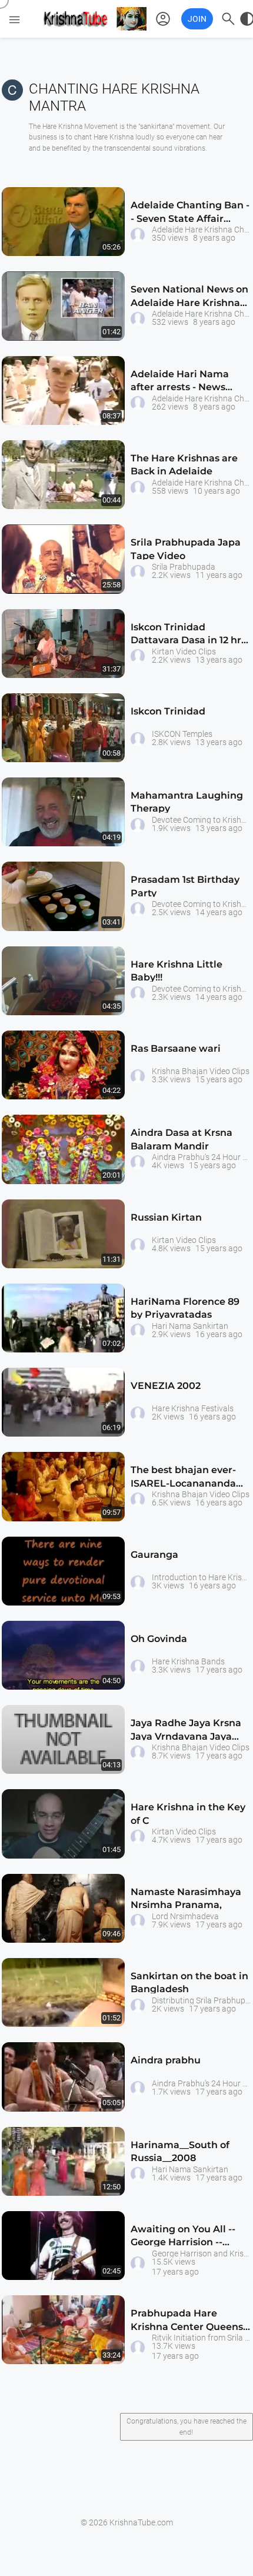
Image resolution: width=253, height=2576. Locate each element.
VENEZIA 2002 (166, 1386)
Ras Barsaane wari (176, 1048)
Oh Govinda (159, 1639)
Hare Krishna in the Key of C (188, 1814)
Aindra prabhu (166, 2060)
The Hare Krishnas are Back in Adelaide (184, 465)
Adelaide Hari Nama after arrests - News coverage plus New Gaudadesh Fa (180, 383)
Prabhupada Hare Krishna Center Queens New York (187, 2322)
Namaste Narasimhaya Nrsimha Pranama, (186, 1898)
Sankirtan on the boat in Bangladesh (189, 1982)
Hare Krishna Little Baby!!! (177, 971)
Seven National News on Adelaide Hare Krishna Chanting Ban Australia (189, 298)
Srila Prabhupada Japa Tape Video (186, 549)
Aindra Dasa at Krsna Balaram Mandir (182, 1139)
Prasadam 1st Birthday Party (185, 886)
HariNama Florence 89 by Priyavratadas (185, 1308)
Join (197, 19)
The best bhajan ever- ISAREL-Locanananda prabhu (183, 1479)
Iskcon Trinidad (168, 711)
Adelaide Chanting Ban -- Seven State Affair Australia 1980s (190, 214)
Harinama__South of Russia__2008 (180, 2151)
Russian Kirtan (166, 1217)
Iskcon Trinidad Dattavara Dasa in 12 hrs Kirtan (188, 636)
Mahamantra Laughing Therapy (187, 802)
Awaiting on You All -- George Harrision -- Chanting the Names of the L (187, 2238)
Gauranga (154, 1555)
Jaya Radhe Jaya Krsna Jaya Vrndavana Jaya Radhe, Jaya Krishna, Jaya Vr (186, 1732)
